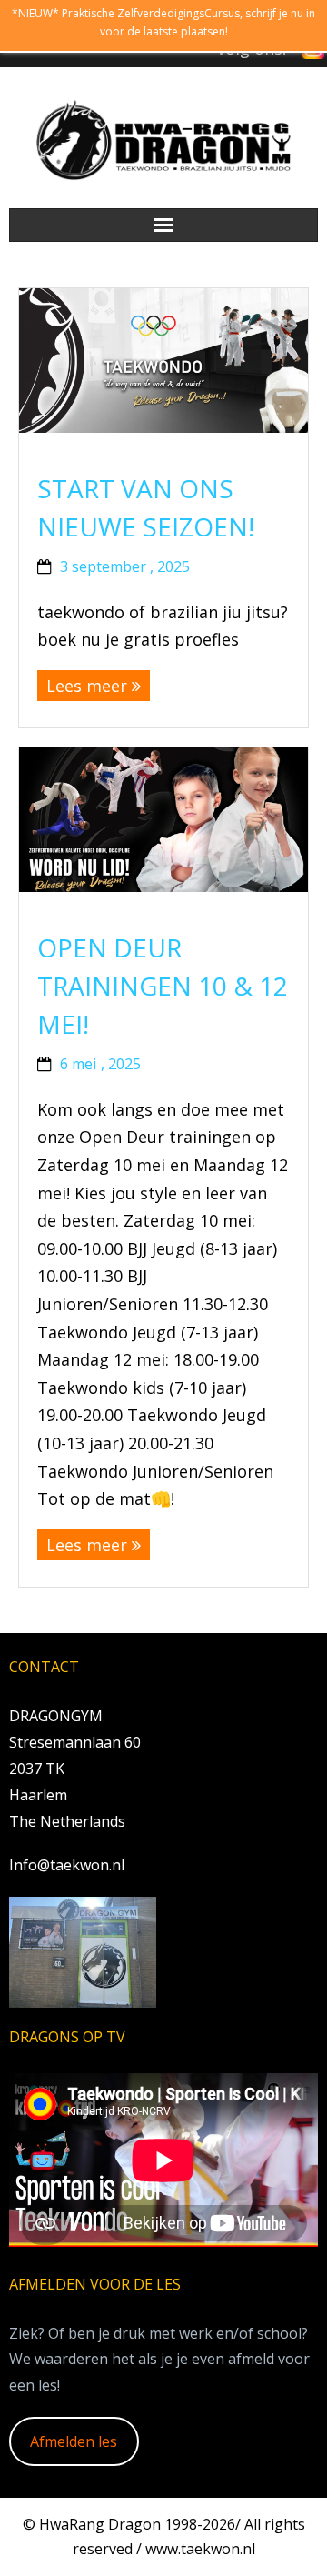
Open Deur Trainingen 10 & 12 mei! (163, 986)
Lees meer (87, 686)
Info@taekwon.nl (67, 1865)
